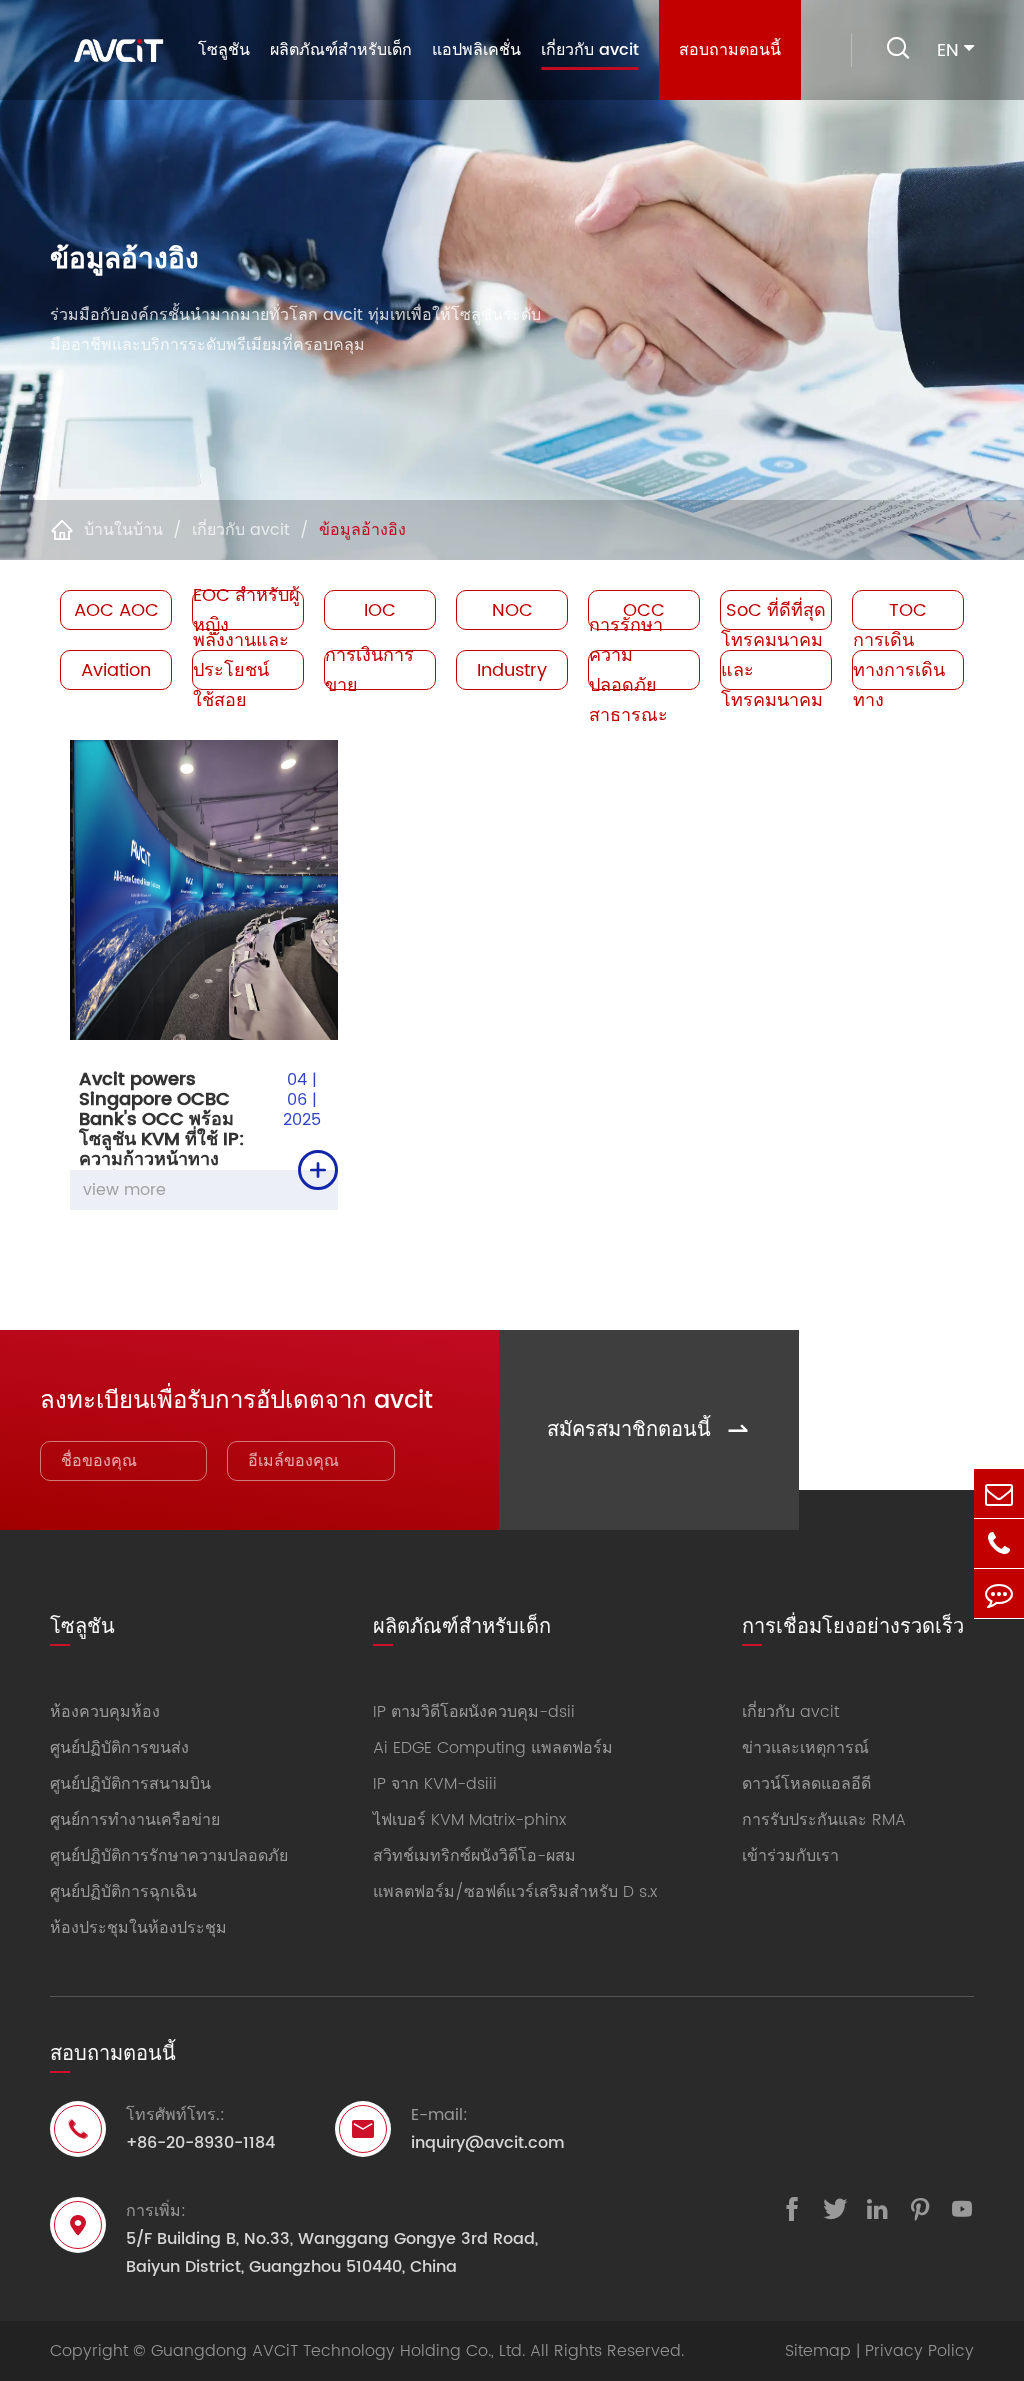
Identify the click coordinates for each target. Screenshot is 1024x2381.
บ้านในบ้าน (123, 530)
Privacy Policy (919, 2351)
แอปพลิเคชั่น (476, 50)
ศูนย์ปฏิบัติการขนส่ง (119, 1748)
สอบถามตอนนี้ (730, 50)
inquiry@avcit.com (488, 2143)
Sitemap (818, 2351)
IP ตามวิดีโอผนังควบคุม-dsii (474, 1712)
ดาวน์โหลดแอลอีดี (806, 1784)
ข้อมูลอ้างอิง (362, 530)
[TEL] (999, 1543)
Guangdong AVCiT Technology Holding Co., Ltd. (338, 2351)
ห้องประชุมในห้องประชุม (138, 1928)
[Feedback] (999, 1593)
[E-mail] (999, 1493)
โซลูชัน (224, 50)
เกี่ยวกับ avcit (590, 50)
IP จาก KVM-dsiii (435, 1784)
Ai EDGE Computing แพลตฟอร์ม (493, 1748)
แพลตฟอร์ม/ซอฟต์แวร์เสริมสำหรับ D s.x (515, 1892)
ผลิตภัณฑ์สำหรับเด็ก (341, 50)
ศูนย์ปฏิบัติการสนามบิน (130, 1784)
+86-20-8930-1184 (200, 2143)
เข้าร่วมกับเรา (790, 1856)
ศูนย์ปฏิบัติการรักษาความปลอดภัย (169, 1856)
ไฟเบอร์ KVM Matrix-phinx (469, 1820)
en (948, 50)
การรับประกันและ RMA (824, 1820)
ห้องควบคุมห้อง (105, 1712)
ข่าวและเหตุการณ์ (805, 1748)
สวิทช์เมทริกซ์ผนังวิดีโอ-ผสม (474, 1856)
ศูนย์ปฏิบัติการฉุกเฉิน (123, 1892)
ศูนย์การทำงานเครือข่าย (135, 1820)
